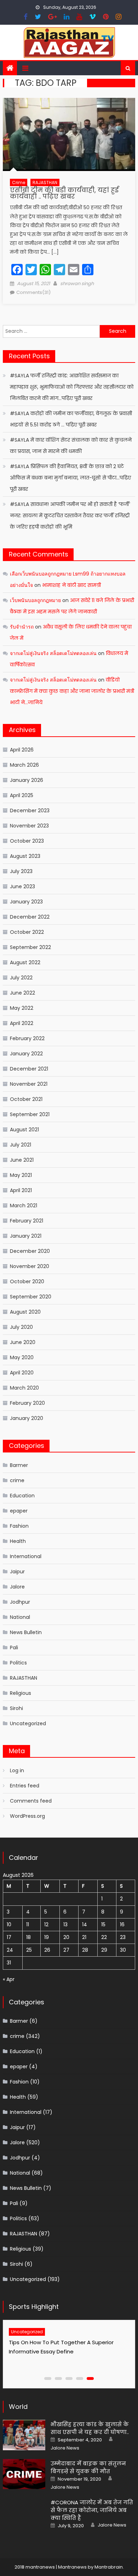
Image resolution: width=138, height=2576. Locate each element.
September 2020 (31, 1297)
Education (22, 1496)
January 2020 (27, 1418)
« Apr (9, 1979)
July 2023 (21, 871)
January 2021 (26, 1236)
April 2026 (22, 750)
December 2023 (30, 810)
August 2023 (25, 856)
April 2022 (22, 1023)
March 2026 (24, 765)
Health (18, 1541)
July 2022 (21, 978)
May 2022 (22, 1008)
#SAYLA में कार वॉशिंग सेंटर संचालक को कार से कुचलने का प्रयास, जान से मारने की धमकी (71, 446)
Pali (14, 1647)
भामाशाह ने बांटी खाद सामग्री (71, 585)
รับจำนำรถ (22, 627)
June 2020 (23, 1342)
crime (19, 182)
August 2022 (25, 962)
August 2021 (24, 1130)
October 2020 (27, 1281)
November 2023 (29, 826)
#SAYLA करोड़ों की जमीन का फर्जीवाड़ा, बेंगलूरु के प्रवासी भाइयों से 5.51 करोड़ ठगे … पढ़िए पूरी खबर (71, 419)
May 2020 (22, 1357)
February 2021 (27, 1221)
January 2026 (27, 780)
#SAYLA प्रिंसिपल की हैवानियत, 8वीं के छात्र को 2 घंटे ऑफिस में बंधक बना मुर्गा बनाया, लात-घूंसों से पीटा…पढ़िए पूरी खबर (70, 478)
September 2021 (30, 1114)
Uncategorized (28, 1723)
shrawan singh (77, 284)
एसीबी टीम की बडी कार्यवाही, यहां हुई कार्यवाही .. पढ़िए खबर (64, 193)
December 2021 (29, 1069)
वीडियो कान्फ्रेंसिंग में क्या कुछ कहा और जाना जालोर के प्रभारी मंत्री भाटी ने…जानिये (72, 691)
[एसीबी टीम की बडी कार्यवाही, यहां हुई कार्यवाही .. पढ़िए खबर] (69, 134)
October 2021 (26, 1099)
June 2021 (22, 1160)
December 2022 (30, 917)
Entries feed (25, 1786)
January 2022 (26, 1054)
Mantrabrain (109, 2567)
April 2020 (22, 1373)
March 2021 (24, 1206)
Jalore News (65, 2448)
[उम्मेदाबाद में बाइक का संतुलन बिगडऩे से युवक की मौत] (24, 2474)
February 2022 (27, 1038)
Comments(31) (33, 292)
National (20, 1617)
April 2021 (21, 1190)
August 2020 (25, 1312)
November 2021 (29, 1084)
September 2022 (30, 947)
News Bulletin (26, 1632)
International (26, 1556)
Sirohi (16, 1708)
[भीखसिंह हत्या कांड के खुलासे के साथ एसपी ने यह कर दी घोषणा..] (24, 2435)
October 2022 (27, 932)
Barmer (19, 1465)
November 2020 (30, 1266)
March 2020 (24, 1388)
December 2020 (30, 1251)
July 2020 (21, 1327)
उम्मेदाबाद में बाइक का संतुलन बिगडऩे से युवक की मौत (88, 2467)
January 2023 (26, 902)
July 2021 (21, 1145)
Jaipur (17, 1572)
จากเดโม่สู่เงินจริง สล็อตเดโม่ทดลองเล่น (53, 653)
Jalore (17, 1587)
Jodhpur (20, 1602)
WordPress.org (27, 1816)
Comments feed (31, 1801)
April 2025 (22, 795)
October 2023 (27, 841)
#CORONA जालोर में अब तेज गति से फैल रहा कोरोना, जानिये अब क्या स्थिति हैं (92, 2510)
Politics (18, 1663)
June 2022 (22, 993)
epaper (19, 1511)
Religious (21, 1693)
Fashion (19, 1526)
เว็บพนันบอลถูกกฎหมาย (35, 600)
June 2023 (22, 886)
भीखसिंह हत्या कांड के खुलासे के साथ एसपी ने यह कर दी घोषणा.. (90, 2428)
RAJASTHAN (45, 182)
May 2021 (21, 1175)
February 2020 (27, 1403)
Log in (17, 1770)
